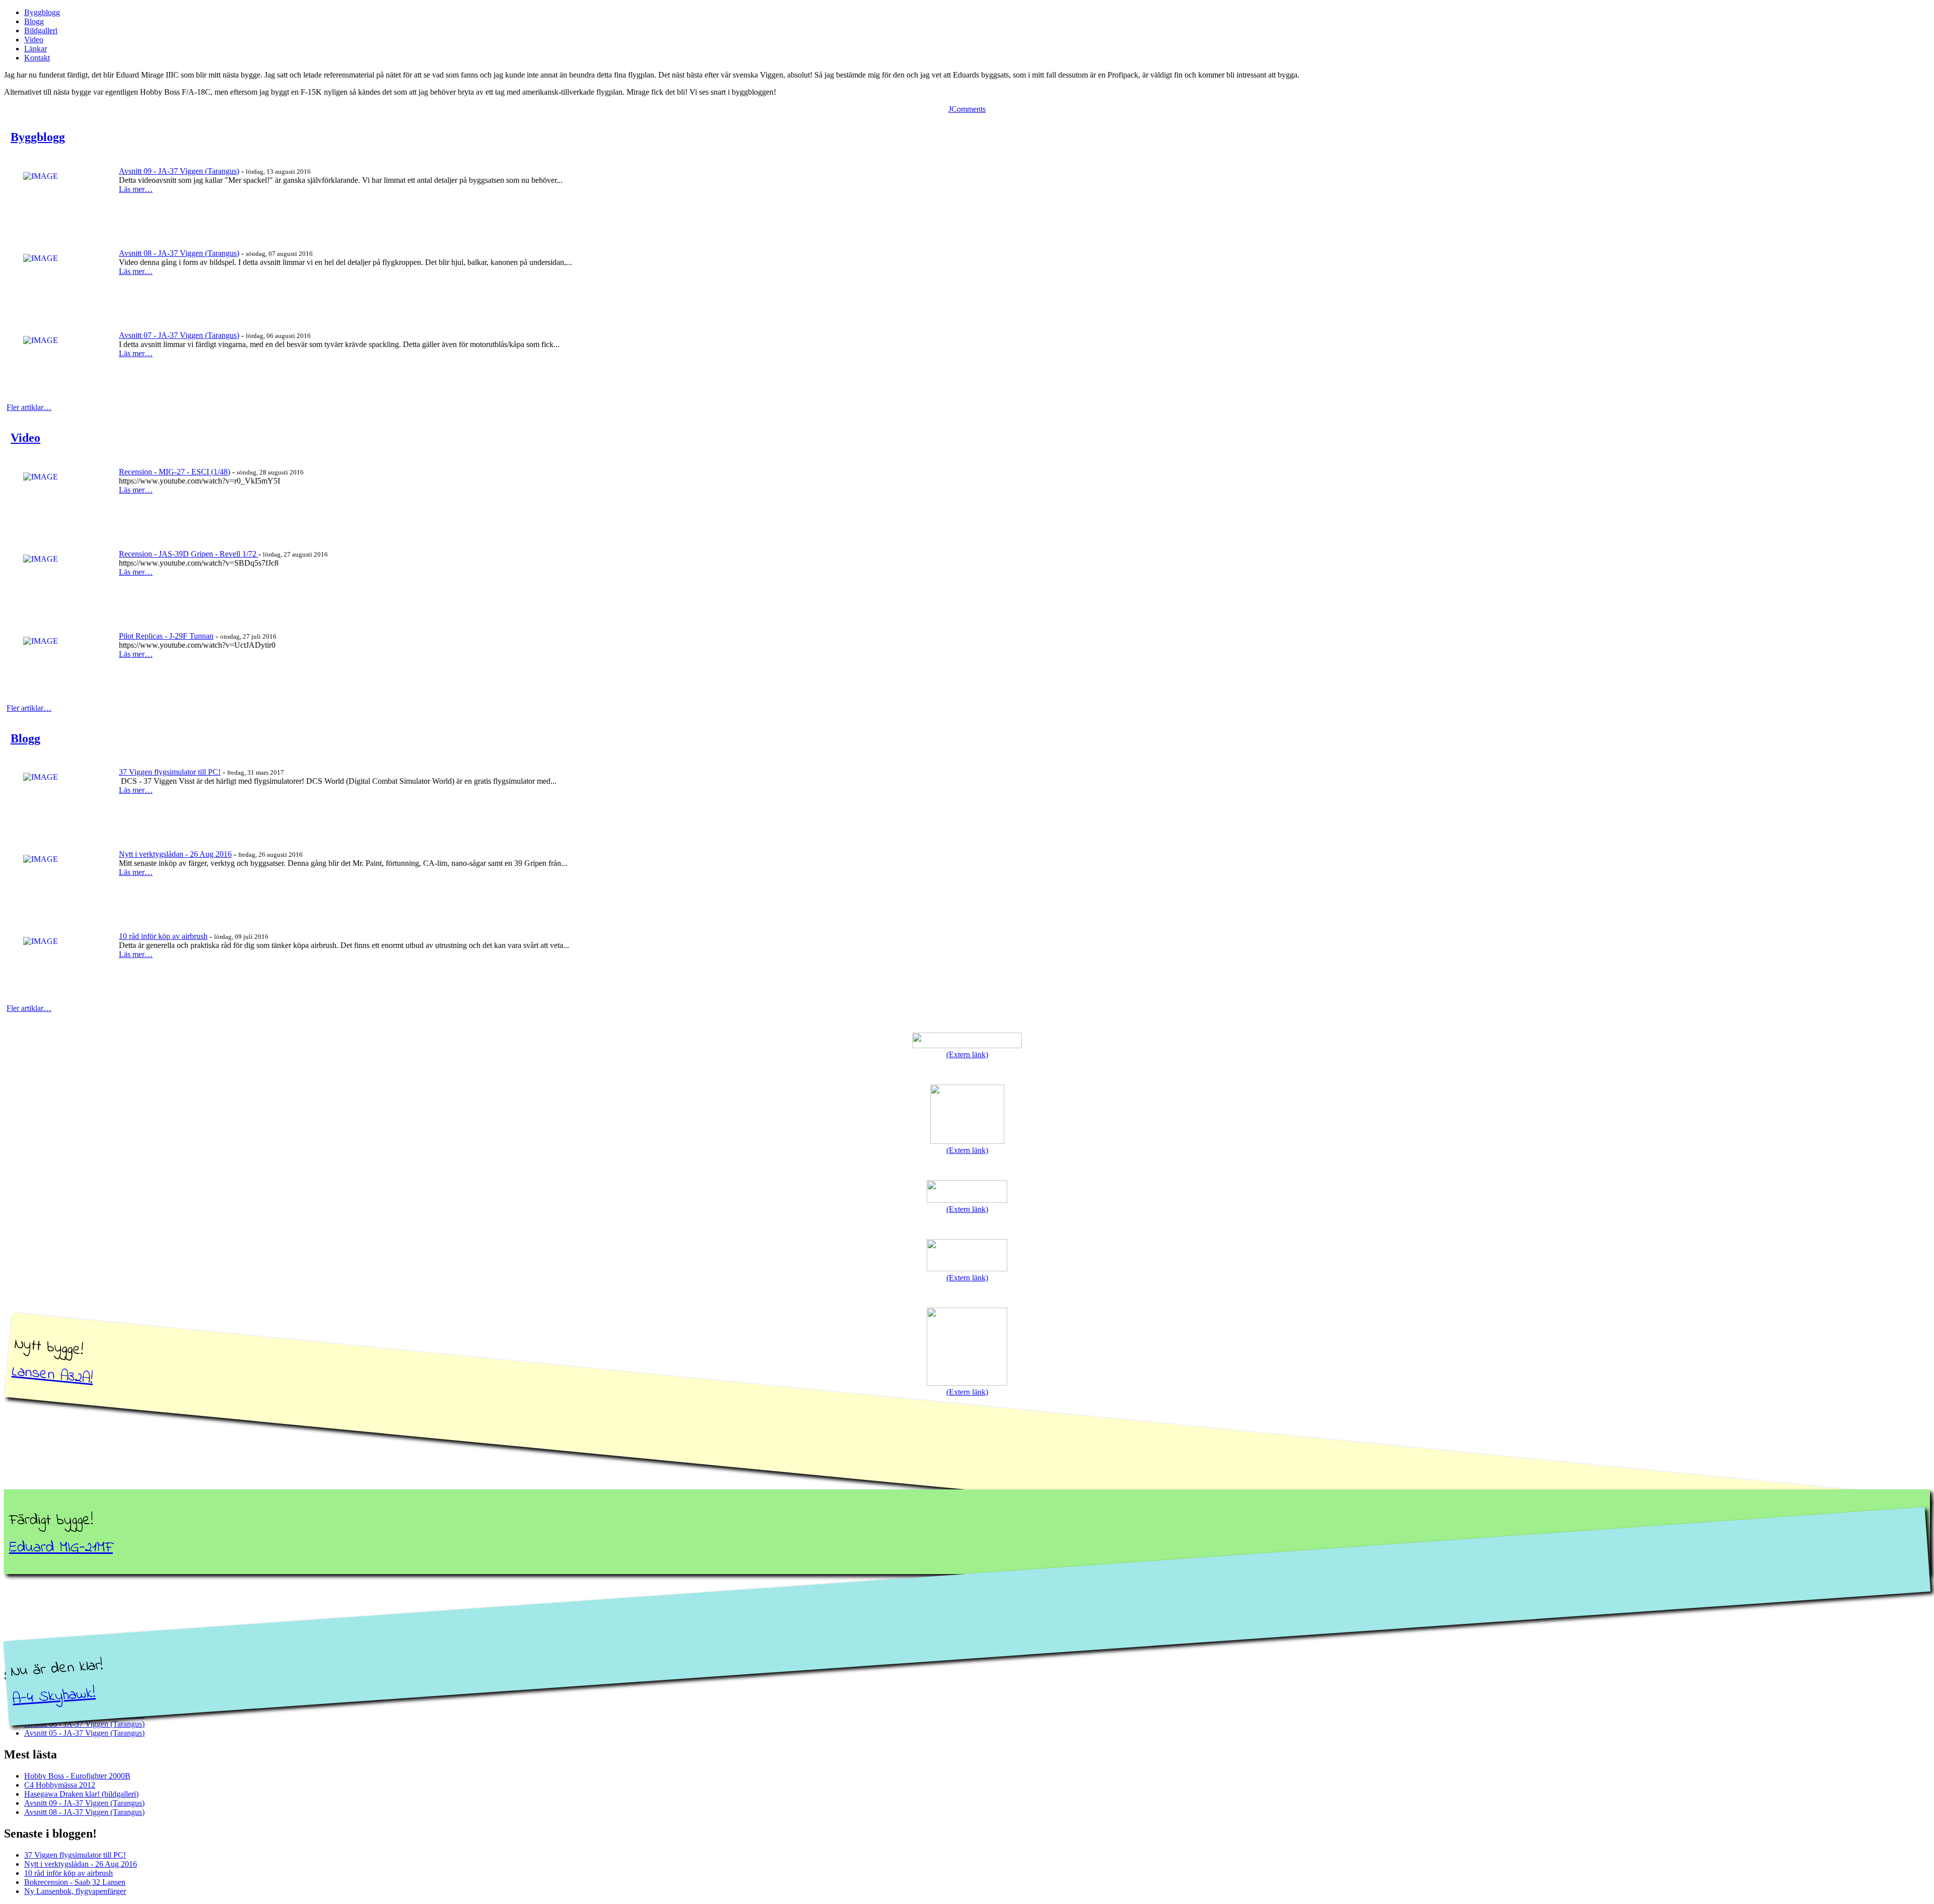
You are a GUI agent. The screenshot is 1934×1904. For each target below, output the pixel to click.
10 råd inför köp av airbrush (163, 936)
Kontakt (37, 58)
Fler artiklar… (29, 407)
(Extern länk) (967, 1055)
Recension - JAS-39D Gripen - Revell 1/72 (189, 554)
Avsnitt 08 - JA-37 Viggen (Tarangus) (179, 253)
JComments (967, 109)
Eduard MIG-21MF (61, 1548)
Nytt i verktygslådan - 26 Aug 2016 (175, 854)
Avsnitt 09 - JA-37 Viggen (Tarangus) (179, 171)
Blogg (34, 21)
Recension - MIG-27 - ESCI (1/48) (175, 472)
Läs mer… (136, 189)
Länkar (36, 49)
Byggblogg (42, 12)
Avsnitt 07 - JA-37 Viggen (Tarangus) (179, 335)
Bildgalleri (41, 30)
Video (34, 40)
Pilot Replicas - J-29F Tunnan (166, 636)
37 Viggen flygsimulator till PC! (170, 772)
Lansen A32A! (53, 1375)
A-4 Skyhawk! (54, 1697)
